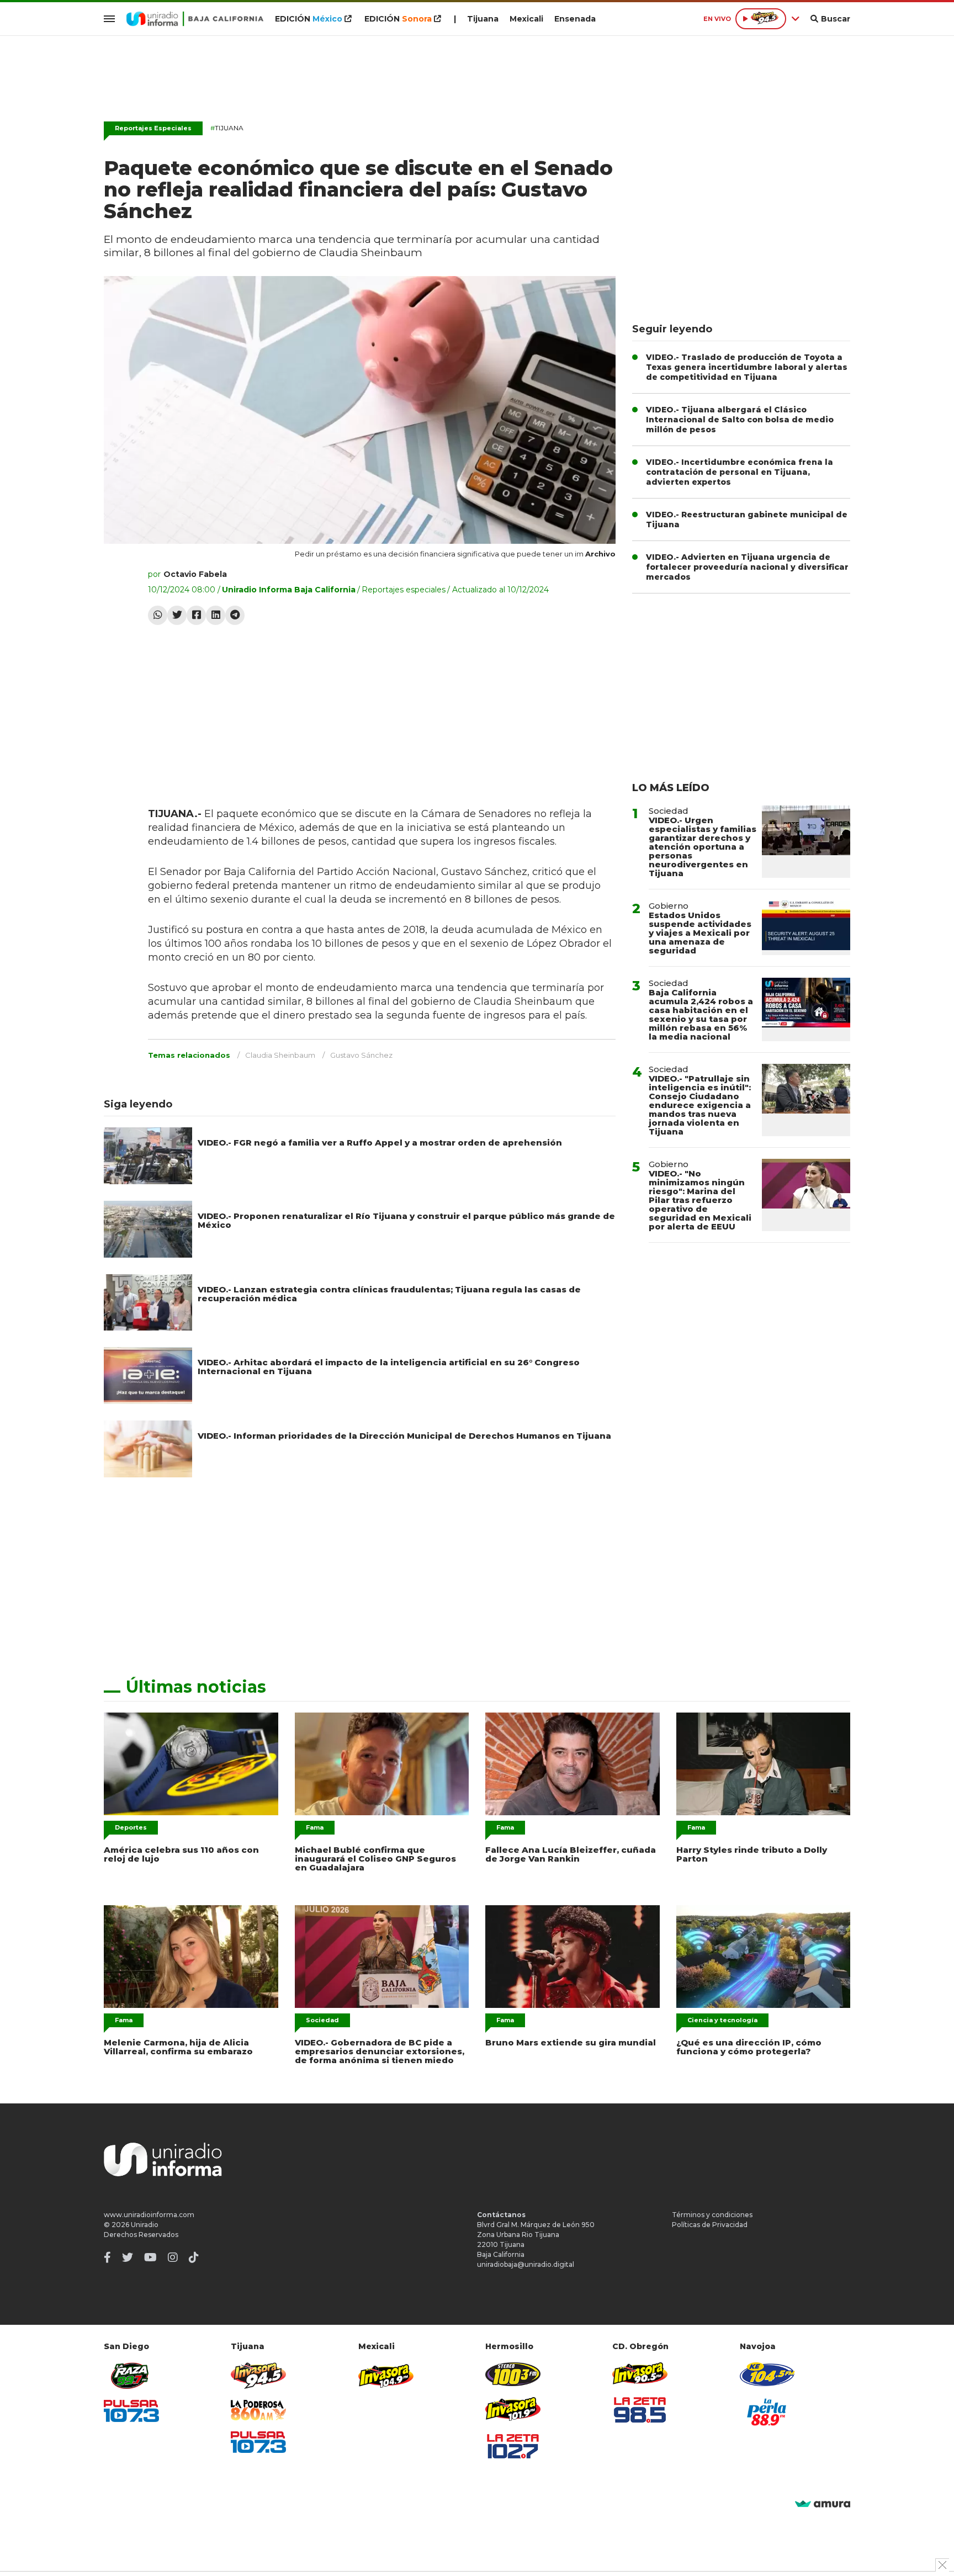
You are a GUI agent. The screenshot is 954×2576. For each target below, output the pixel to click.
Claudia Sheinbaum (280, 1055)
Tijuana (483, 19)
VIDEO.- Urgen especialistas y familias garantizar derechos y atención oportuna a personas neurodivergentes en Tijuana (703, 847)
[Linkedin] (216, 615)
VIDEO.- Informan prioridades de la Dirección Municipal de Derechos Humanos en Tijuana (404, 1436)
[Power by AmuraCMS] (823, 2505)
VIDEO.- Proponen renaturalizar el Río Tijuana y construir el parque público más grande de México (406, 1220)
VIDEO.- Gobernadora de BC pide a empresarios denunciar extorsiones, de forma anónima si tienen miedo (380, 2051)
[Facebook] (196, 615)
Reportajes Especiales (153, 128)
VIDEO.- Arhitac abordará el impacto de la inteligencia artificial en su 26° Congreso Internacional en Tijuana (389, 1367)
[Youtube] (150, 2257)
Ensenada (575, 19)
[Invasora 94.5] (258, 2376)
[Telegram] (235, 615)
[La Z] (513, 2446)
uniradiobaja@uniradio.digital (526, 2264)
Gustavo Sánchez (361, 1055)
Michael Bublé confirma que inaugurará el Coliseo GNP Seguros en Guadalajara (375, 1859)
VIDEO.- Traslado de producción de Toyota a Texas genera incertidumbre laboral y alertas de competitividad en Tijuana (747, 367)
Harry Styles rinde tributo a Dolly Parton (752, 1854)
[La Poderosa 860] (258, 2410)
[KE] (767, 2374)
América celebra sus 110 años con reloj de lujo (181, 1854)
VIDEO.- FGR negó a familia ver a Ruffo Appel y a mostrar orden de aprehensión (380, 1143)
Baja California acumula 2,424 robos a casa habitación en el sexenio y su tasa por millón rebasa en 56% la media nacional (701, 1014)
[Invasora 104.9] (386, 2375)
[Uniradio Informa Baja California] (195, 19)
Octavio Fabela (195, 574)
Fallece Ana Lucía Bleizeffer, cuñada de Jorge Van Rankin (571, 1854)
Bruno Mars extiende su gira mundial (571, 2042)
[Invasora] (131, 2376)
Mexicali (526, 19)
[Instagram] (173, 2257)
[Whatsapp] (158, 615)
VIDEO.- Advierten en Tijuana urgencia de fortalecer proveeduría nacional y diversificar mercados (747, 567)
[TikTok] (194, 2257)
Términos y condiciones (712, 2215)
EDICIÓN (309, 19)
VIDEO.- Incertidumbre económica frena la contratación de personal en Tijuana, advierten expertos (740, 472)
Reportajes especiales (404, 590)
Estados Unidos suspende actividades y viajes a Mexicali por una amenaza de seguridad (700, 933)
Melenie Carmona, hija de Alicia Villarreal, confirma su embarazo (178, 2047)
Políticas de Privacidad (710, 2225)
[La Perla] (767, 2412)
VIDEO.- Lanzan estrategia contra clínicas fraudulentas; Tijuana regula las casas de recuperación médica (389, 1294)
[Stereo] (513, 2374)
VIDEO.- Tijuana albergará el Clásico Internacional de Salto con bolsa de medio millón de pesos (740, 420)
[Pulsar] (131, 2411)
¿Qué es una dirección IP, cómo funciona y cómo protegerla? (749, 2047)
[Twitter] (177, 615)
